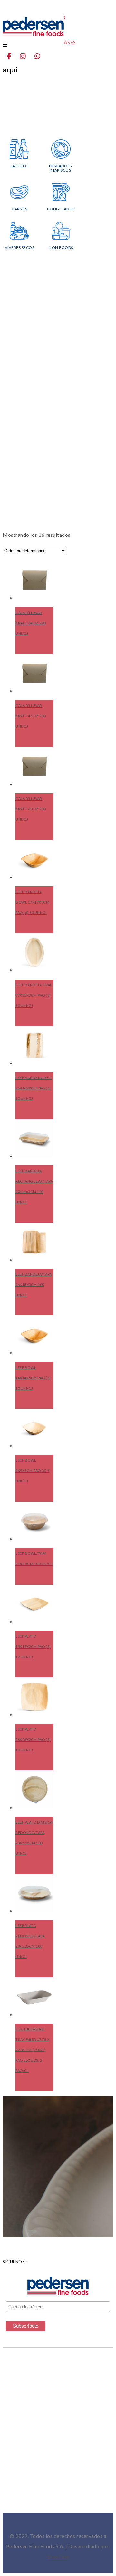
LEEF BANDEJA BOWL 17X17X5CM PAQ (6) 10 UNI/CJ (32, 902)
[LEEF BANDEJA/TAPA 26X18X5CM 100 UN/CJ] (34, 1242)
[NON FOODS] (61, 238)
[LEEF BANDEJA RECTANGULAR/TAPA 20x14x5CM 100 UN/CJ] (34, 1139)
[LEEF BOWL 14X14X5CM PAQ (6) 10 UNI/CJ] (34, 1335)
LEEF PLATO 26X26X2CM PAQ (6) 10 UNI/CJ (33, 1740)
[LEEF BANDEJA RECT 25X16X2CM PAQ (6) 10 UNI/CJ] (34, 1045)
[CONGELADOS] (61, 200)
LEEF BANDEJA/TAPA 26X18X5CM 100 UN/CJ (34, 1285)
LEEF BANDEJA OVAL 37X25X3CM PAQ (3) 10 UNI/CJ (34, 995)
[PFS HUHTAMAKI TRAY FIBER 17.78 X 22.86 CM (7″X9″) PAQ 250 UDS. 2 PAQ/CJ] (34, 1997)
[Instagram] (27, 56)
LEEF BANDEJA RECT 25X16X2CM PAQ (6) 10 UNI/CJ (34, 1088)
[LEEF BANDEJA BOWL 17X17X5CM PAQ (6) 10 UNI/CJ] (34, 860)
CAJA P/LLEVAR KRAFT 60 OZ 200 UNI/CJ (31, 809)
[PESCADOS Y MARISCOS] (61, 157)
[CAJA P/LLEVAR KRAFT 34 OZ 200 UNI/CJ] (34, 580)
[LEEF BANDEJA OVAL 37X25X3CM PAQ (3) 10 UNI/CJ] (34, 952)
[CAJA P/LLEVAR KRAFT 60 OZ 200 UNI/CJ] (34, 766)
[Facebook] (13, 56)
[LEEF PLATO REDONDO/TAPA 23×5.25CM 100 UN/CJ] (34, 1893)
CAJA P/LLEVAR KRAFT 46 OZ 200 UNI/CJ (31, 716)
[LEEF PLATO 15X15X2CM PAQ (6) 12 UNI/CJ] (34, 1604)
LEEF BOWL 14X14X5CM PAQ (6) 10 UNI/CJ (33, 1378)
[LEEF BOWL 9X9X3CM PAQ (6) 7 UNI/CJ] (34, 1428)
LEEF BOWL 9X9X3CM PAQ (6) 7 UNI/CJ (33, 1471)
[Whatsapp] (41, 56)
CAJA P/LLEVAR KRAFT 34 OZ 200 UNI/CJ (31, 623)
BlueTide (58, 2556)
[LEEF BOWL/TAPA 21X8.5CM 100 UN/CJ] (34, 1521)
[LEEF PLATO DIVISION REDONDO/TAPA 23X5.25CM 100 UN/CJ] (34, 1790)
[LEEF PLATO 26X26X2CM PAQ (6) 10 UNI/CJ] (34, 1697)
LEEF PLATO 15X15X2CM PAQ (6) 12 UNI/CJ (33, 1646)
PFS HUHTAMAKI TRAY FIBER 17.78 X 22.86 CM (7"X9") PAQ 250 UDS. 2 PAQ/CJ (32, 2050)
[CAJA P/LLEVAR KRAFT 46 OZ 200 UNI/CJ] (34, 673)
